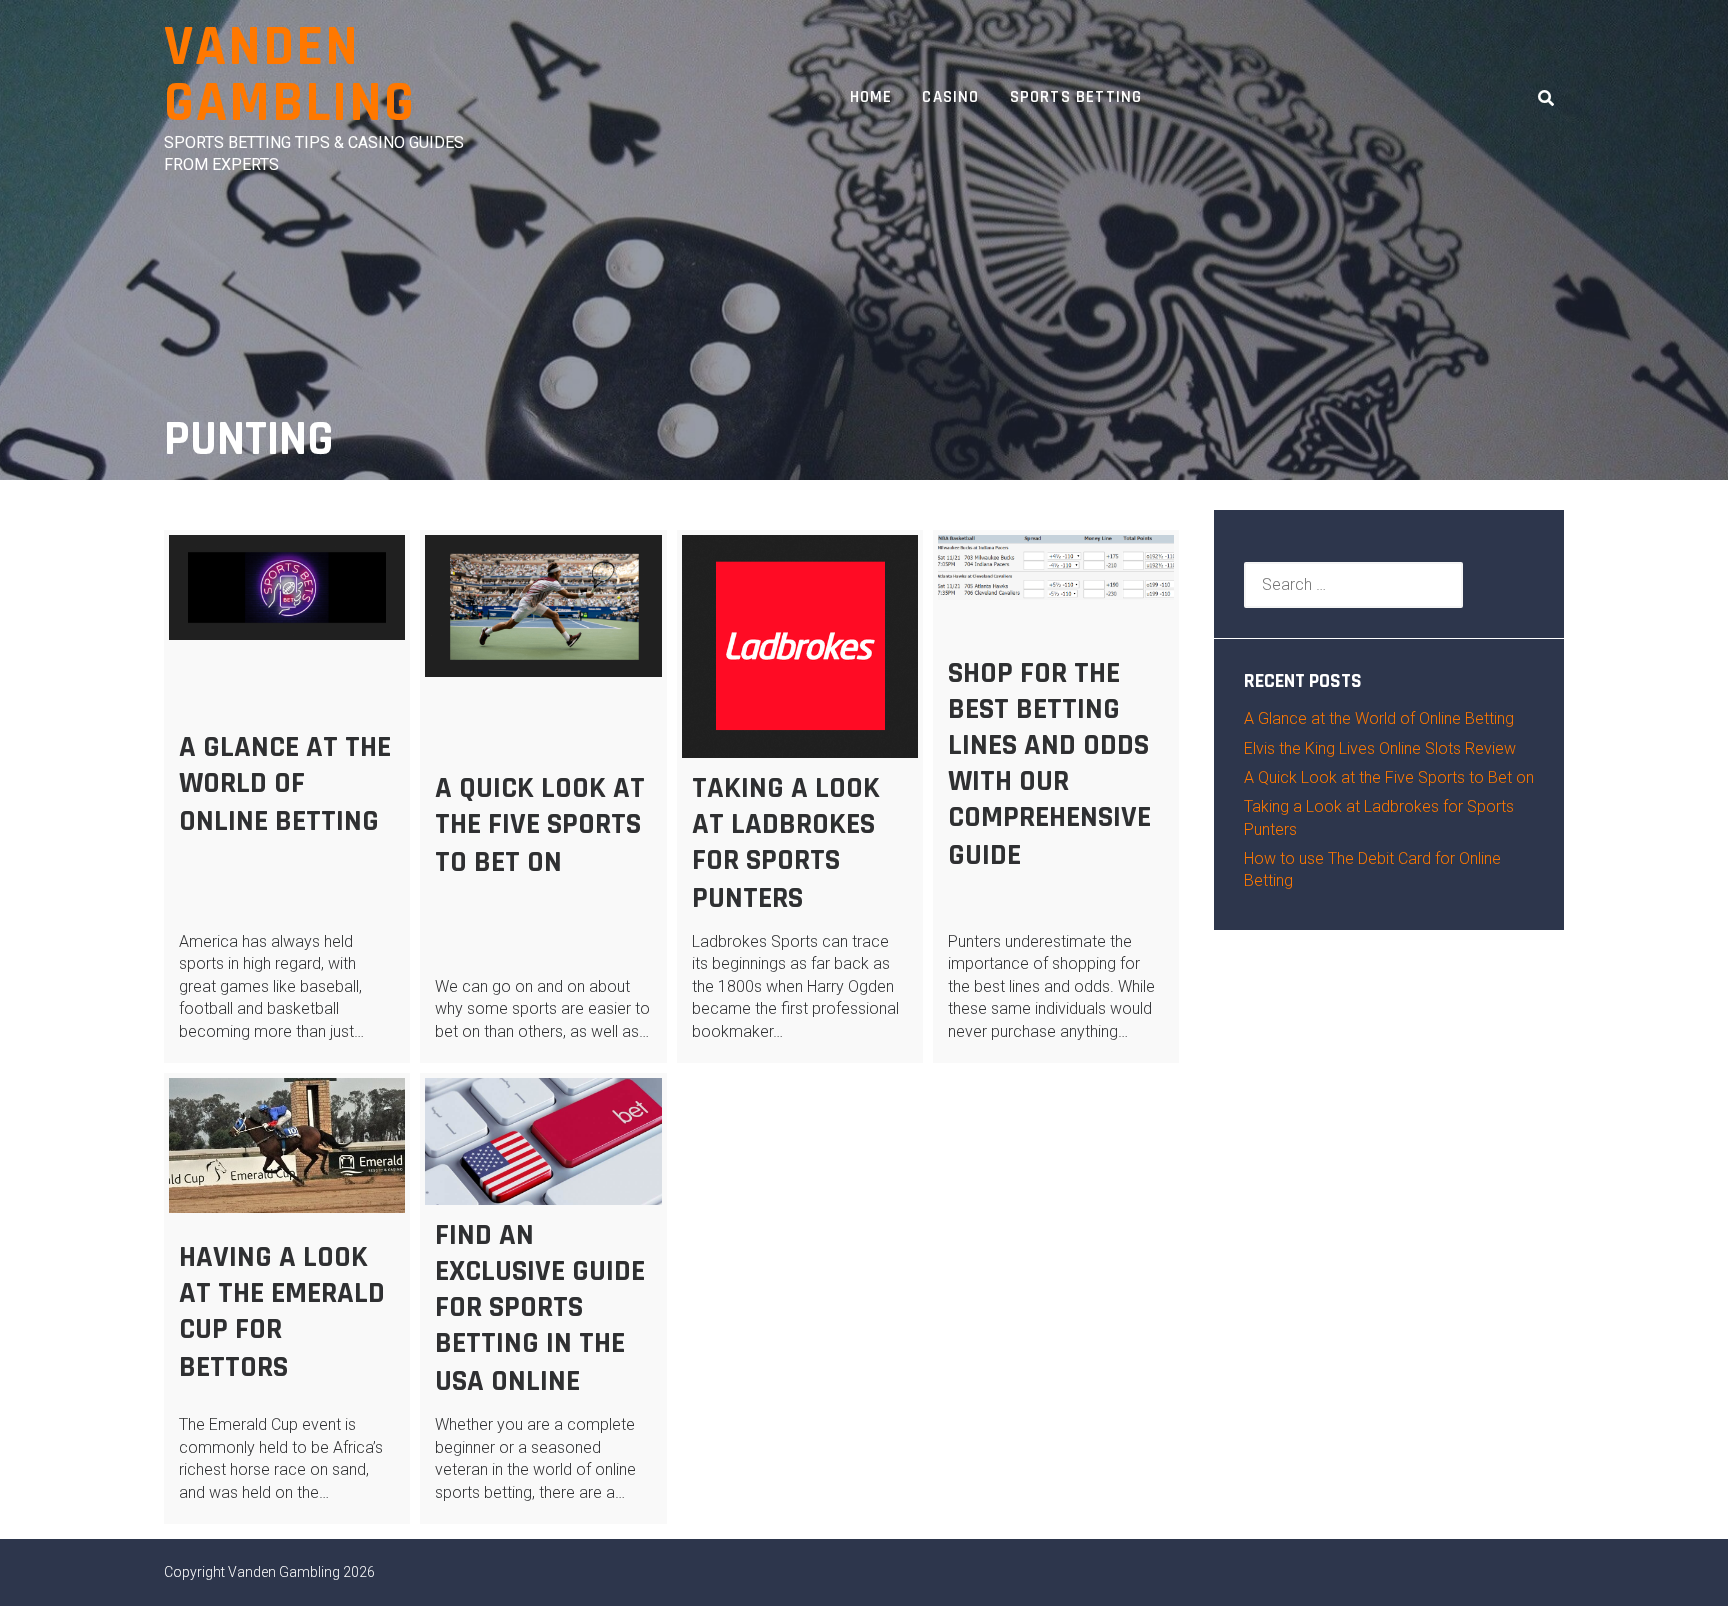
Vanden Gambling (290, 75)
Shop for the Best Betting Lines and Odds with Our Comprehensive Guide (1049, 764)
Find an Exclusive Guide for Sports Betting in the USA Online (540, 1308)
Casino (950, 97)
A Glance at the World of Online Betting (285, 784)
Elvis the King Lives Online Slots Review (1380, 748)
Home (871, 97)
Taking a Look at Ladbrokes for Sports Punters (786, 843)
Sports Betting (1076, 97)
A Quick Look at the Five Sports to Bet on (540, 825)
